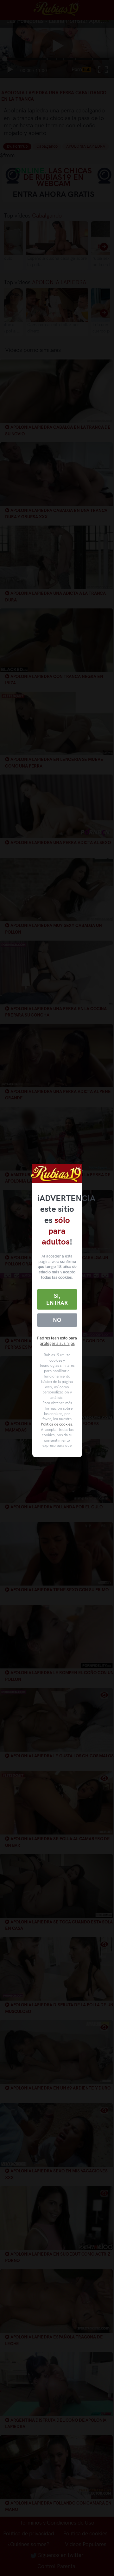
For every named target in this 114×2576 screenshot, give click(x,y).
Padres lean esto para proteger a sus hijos (57, 1341)
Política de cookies (56, 1424)
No (57, 1320)
